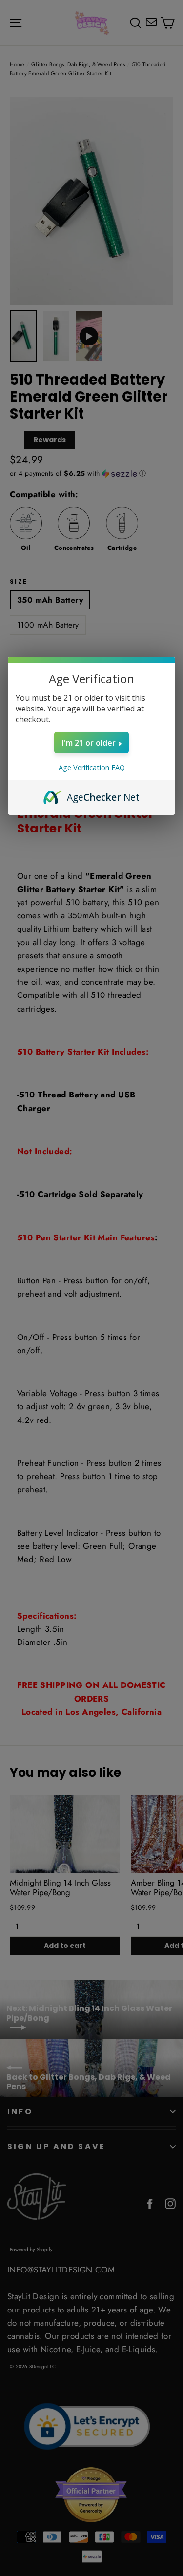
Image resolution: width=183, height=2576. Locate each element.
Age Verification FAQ (92, 767)
